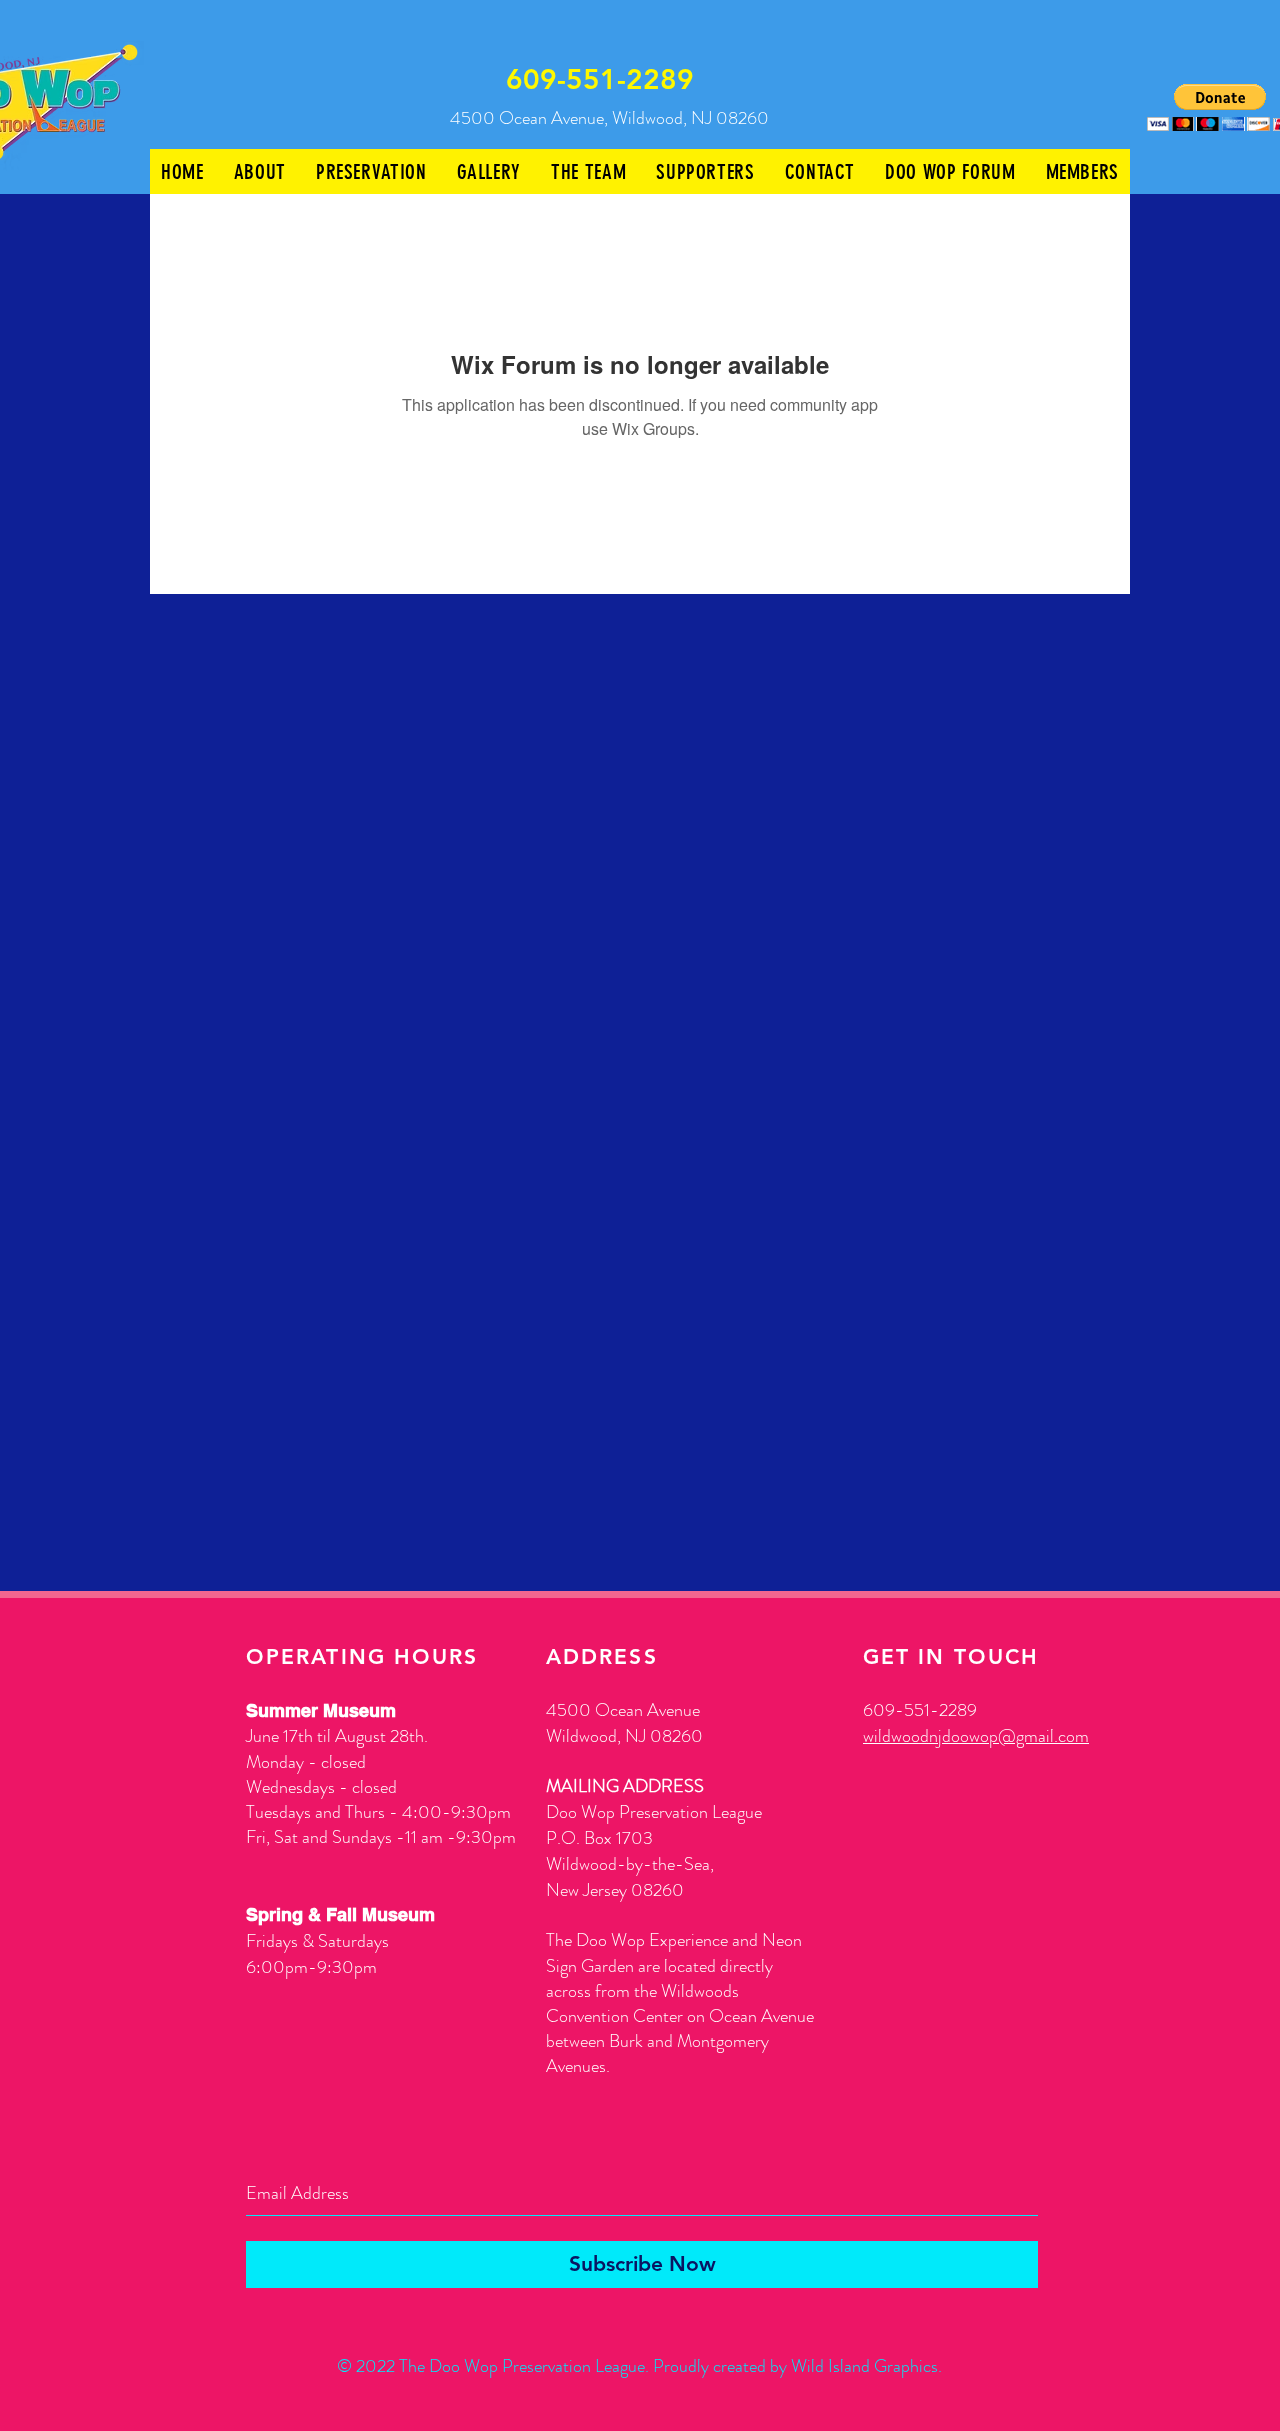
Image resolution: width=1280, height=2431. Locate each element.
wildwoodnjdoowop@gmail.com (976, 1736)
